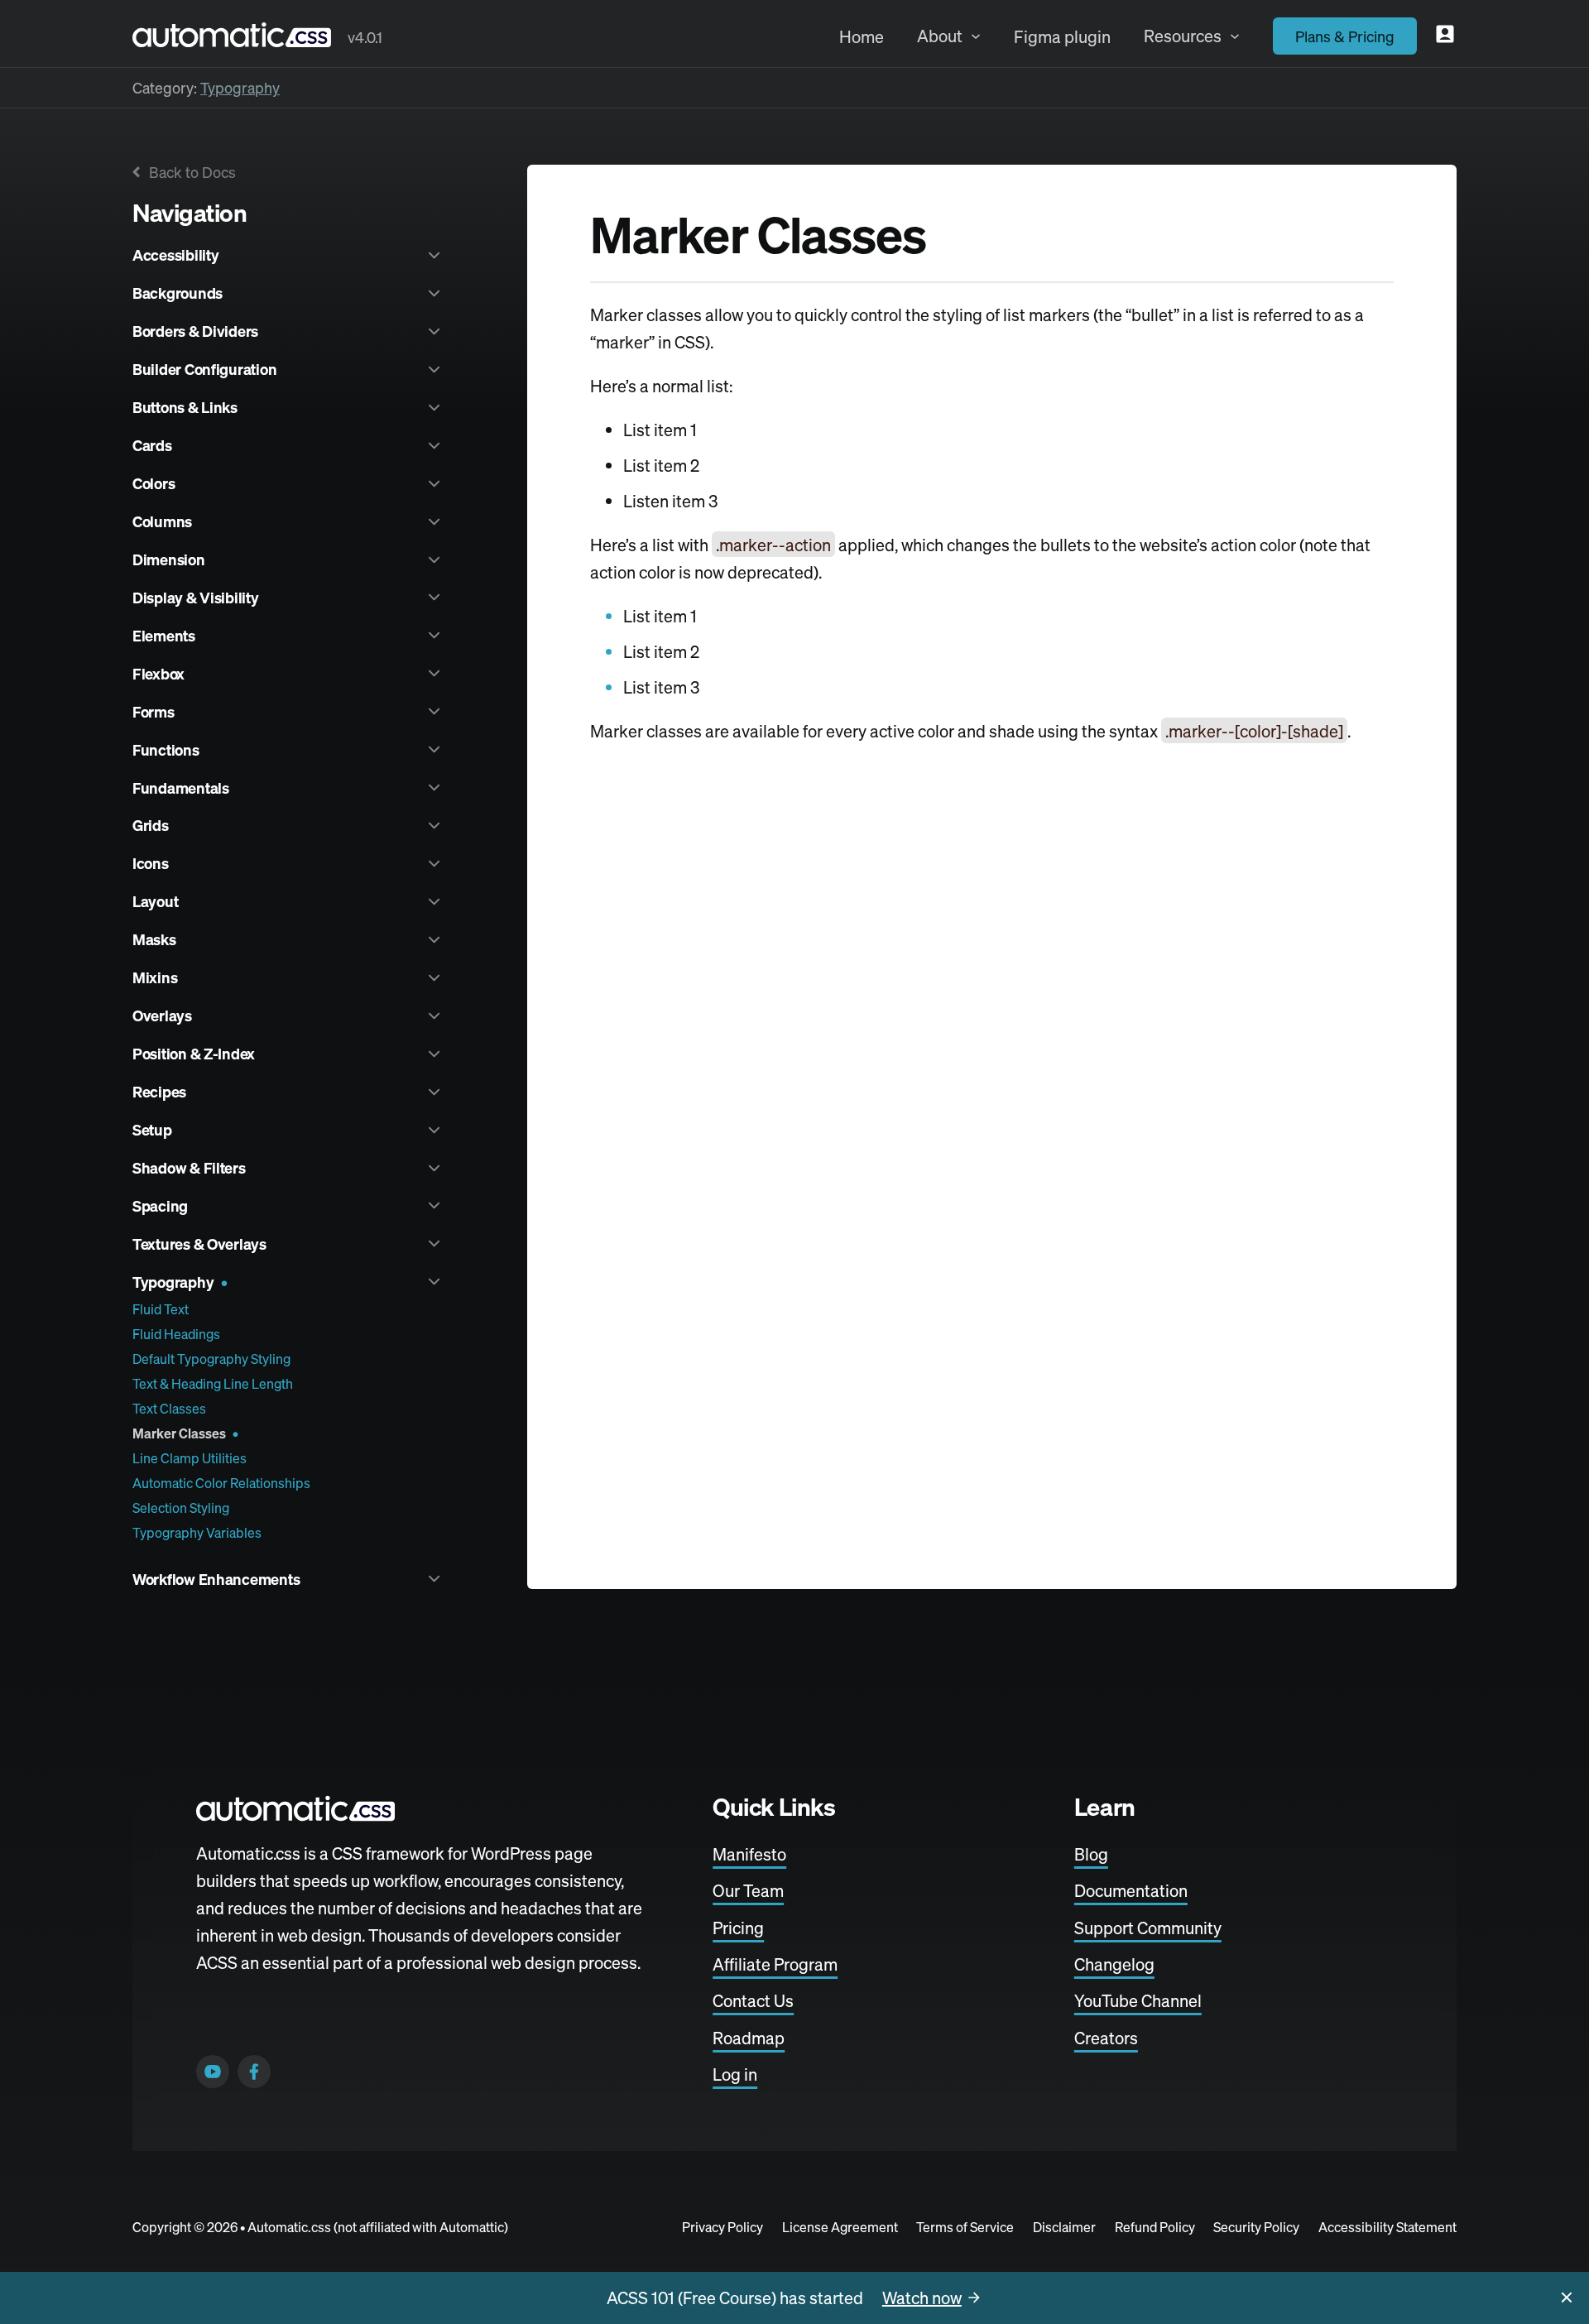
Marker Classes (179, 1433)
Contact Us (753, 2002)
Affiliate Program (775, 1964)
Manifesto (749, 1854)
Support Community (1148, 1928)
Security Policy (1256, 2227)
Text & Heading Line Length (213, 1384)
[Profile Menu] (1445, 34)
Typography (240, 88)
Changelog (1114, 1964)
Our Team (748, 1892)
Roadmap (749, 2038)
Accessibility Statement (1387, 2227)
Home (862, 37)
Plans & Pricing (1345, 36)
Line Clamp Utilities (190, 1458)
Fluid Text (161, 1309)
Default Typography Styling (211, 1359)
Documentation (1131, 1892)
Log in (735, 2074)
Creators (1106, 2038)
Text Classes (169, 1409)
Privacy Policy (722, 2227)
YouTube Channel (1138, 2002)
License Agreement (840, 2227)
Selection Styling (181, 1508)
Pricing (738, 1928)
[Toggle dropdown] (976, 36)
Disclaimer (1064, 2227)
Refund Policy (1155, 2227)
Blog (1091, 1854)
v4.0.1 (365, 37)
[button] (288, 255)
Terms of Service (965, 2227)
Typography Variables (197, 1533)
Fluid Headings (176, 1334)
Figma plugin (1062, 37)
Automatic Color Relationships (221, 1483)
